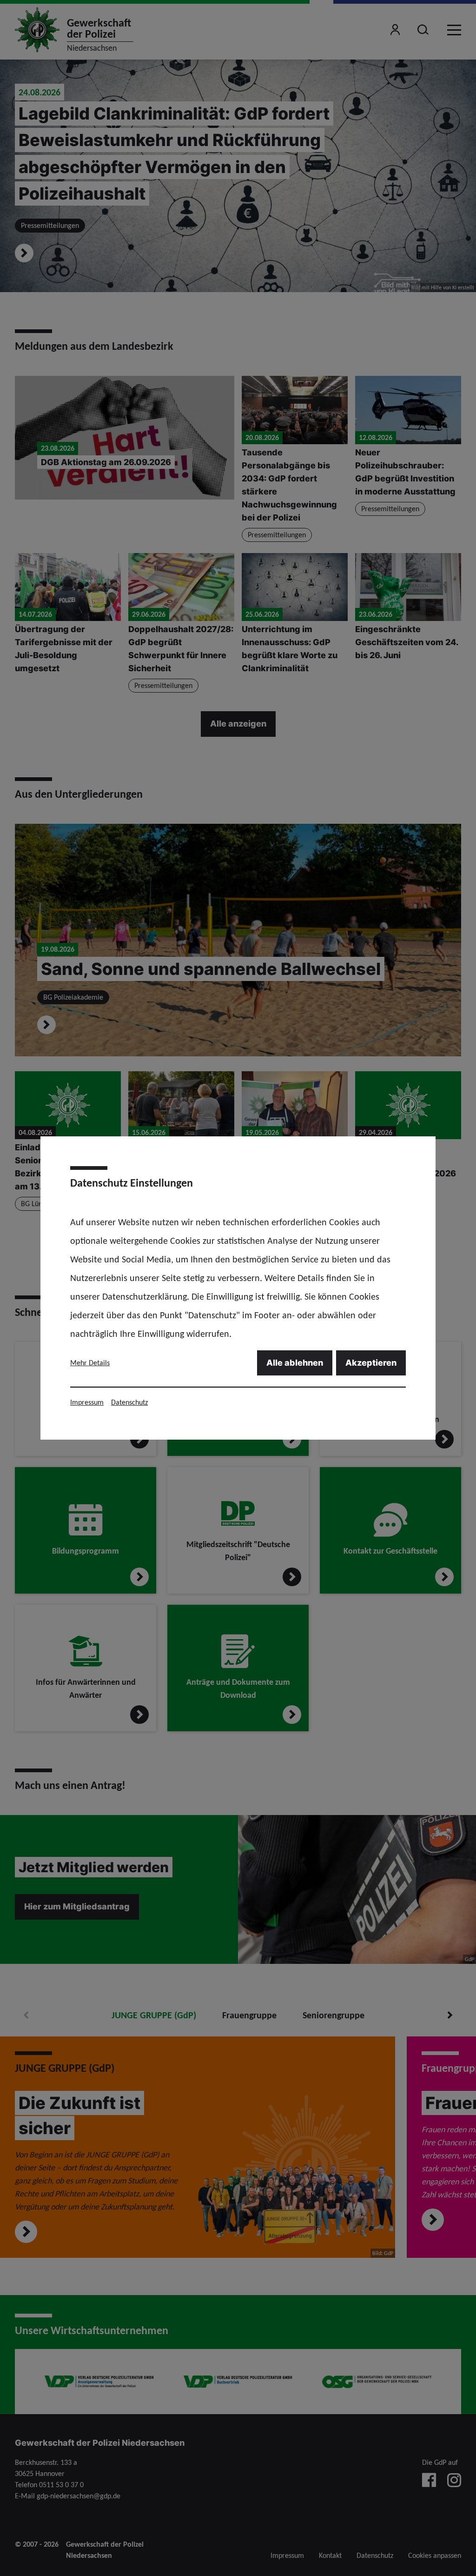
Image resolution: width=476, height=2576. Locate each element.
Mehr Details (90, 1363)
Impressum (87, 1402)
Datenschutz (129, 1402)
